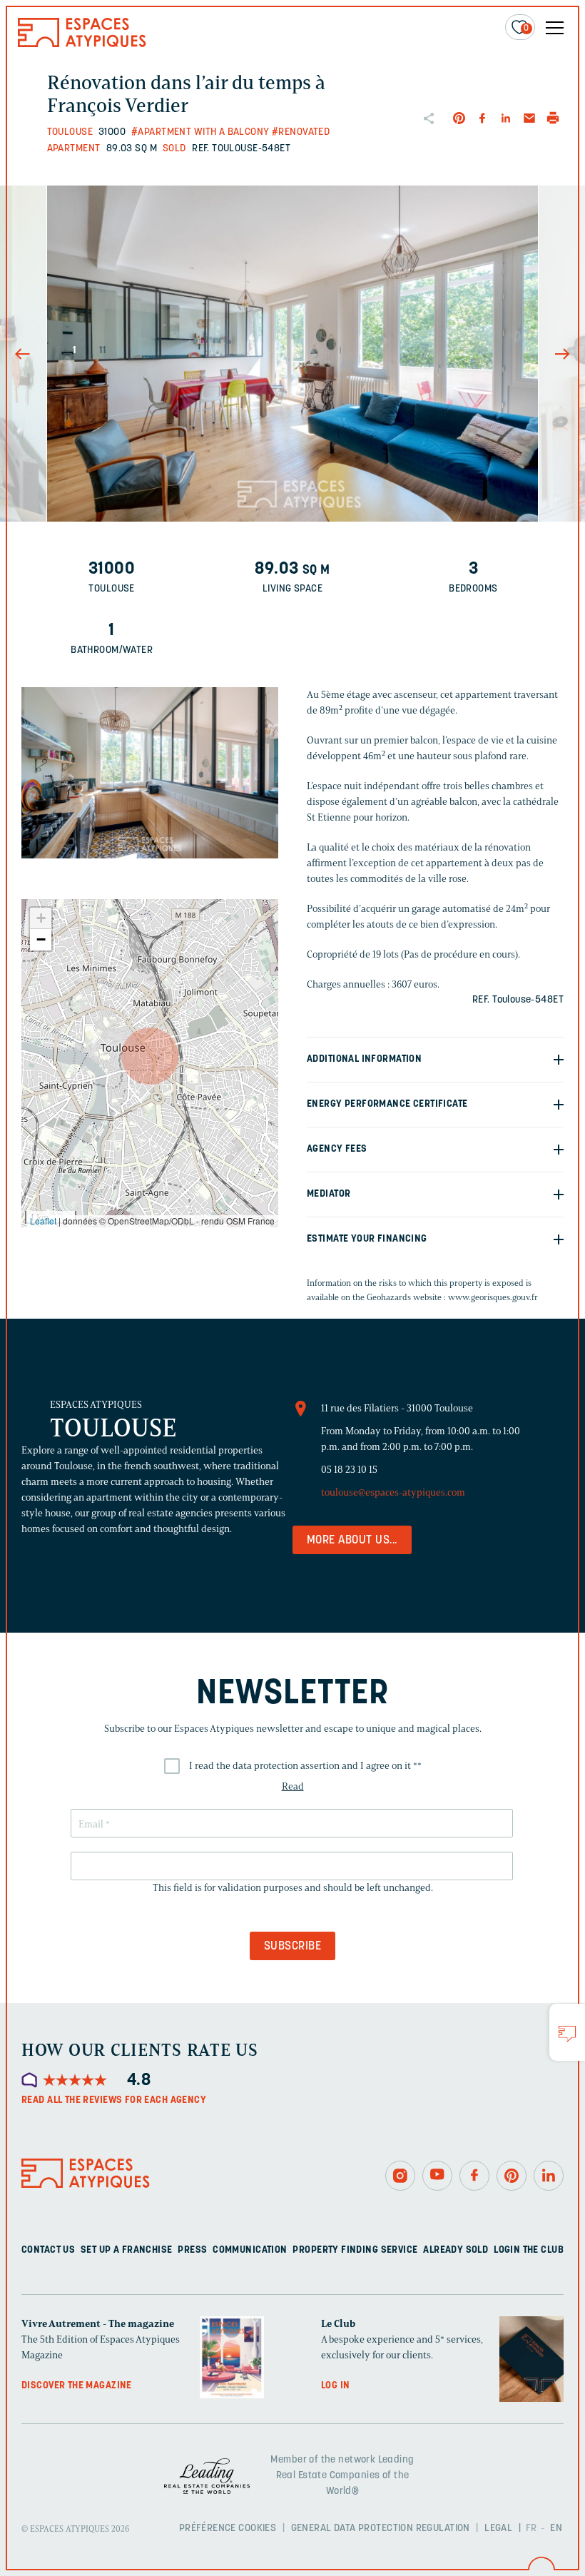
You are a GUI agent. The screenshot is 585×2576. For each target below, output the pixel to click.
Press (192, 2250)
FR (531, 2529)
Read (293, 1786)
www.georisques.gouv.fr (493, 1297)
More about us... (352, 1541)
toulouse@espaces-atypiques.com (393, 1492)
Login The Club (529, 2250)
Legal (498, 2529)
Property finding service (355, 2250)
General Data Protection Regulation (381, 2529)
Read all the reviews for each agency (114, 2100)
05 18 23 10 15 (349, 1470)
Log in (336, 2386)
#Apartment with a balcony (200, 132)
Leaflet (43, 1221)
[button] (150, 1056)
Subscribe (292, 1947)
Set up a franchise (127, 2250)
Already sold (456, 2250)
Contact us (48, 2250)
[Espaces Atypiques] (82, 44)
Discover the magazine (77, 2386)
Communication (250, 2250)
